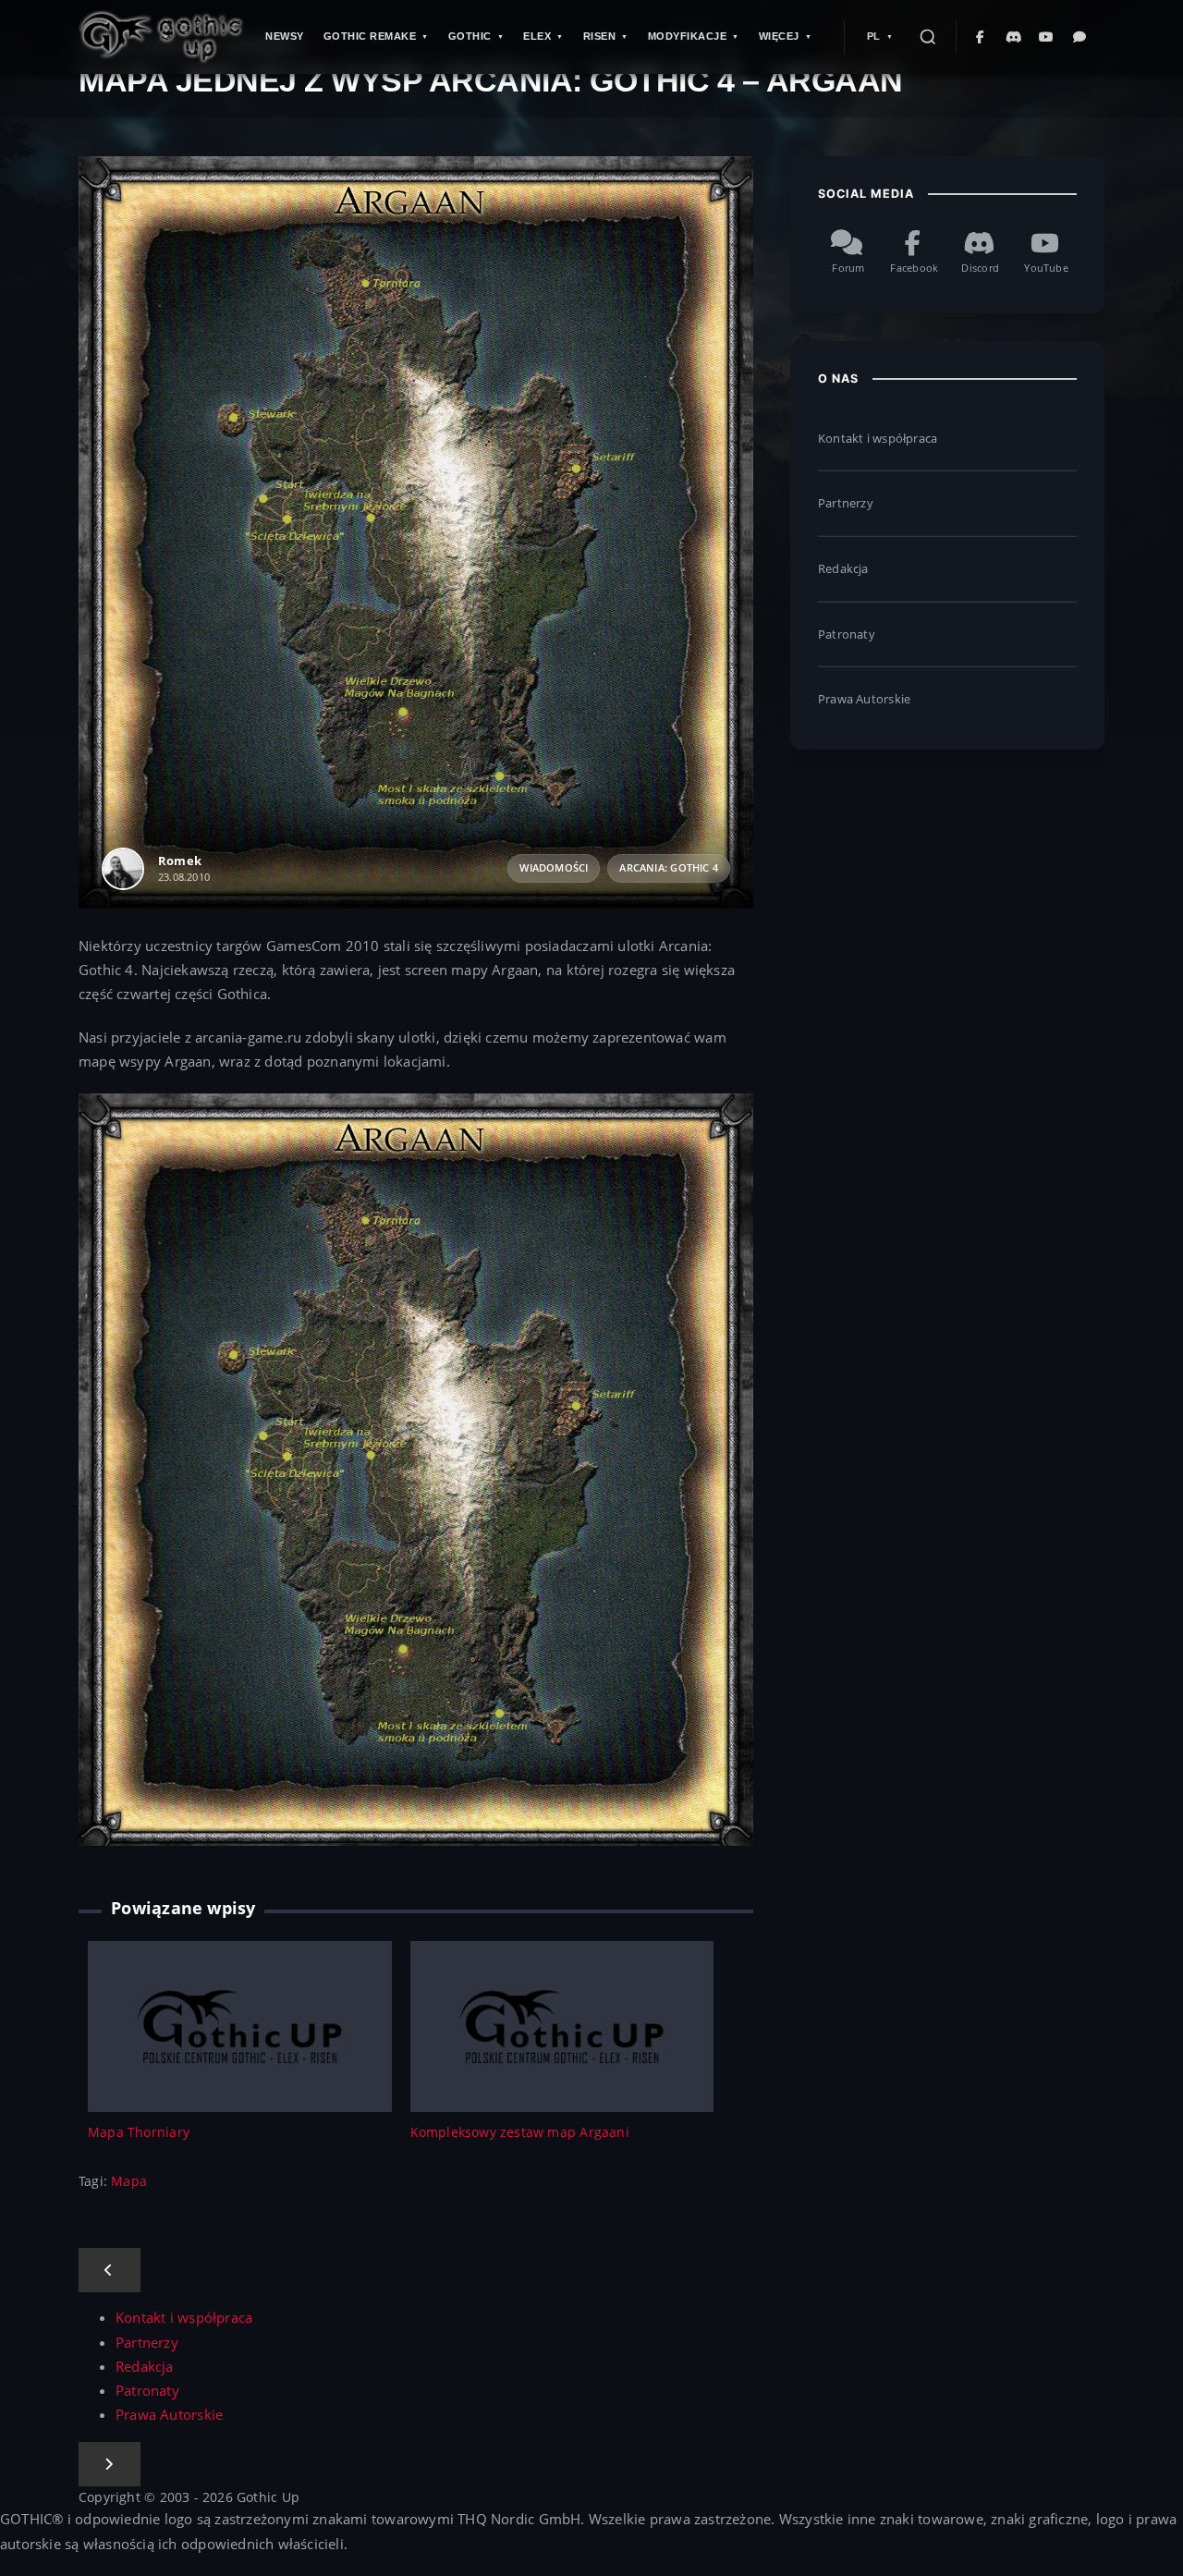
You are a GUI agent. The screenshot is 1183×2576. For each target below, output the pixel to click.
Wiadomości (554, 868)
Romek (180, 861)
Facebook (914, 268)
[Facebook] (981, 37)
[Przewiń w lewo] (110, 2270)
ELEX (537, 36)
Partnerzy (846, 503)
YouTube (1046, 268)
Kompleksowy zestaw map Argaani (520, 2132)
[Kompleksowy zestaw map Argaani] (562, 2025)
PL (874, 36)
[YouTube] (1047, 37)
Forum (848, 268)
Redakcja (843, 568)
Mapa (129, 2181)
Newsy (285, 36)
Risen (600, 36)
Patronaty (847, 634)
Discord (980, 268)
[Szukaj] (928, 37)
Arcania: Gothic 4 (669, 868)
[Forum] (1080, 37)
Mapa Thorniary (139, 2132)
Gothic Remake (370, 36)
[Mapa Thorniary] (240, 2025)
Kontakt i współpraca (878, 438)
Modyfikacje (688, 36)
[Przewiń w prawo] (110, 2464)
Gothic (470, 36)
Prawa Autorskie (864, 699)
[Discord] (1014, 37)
